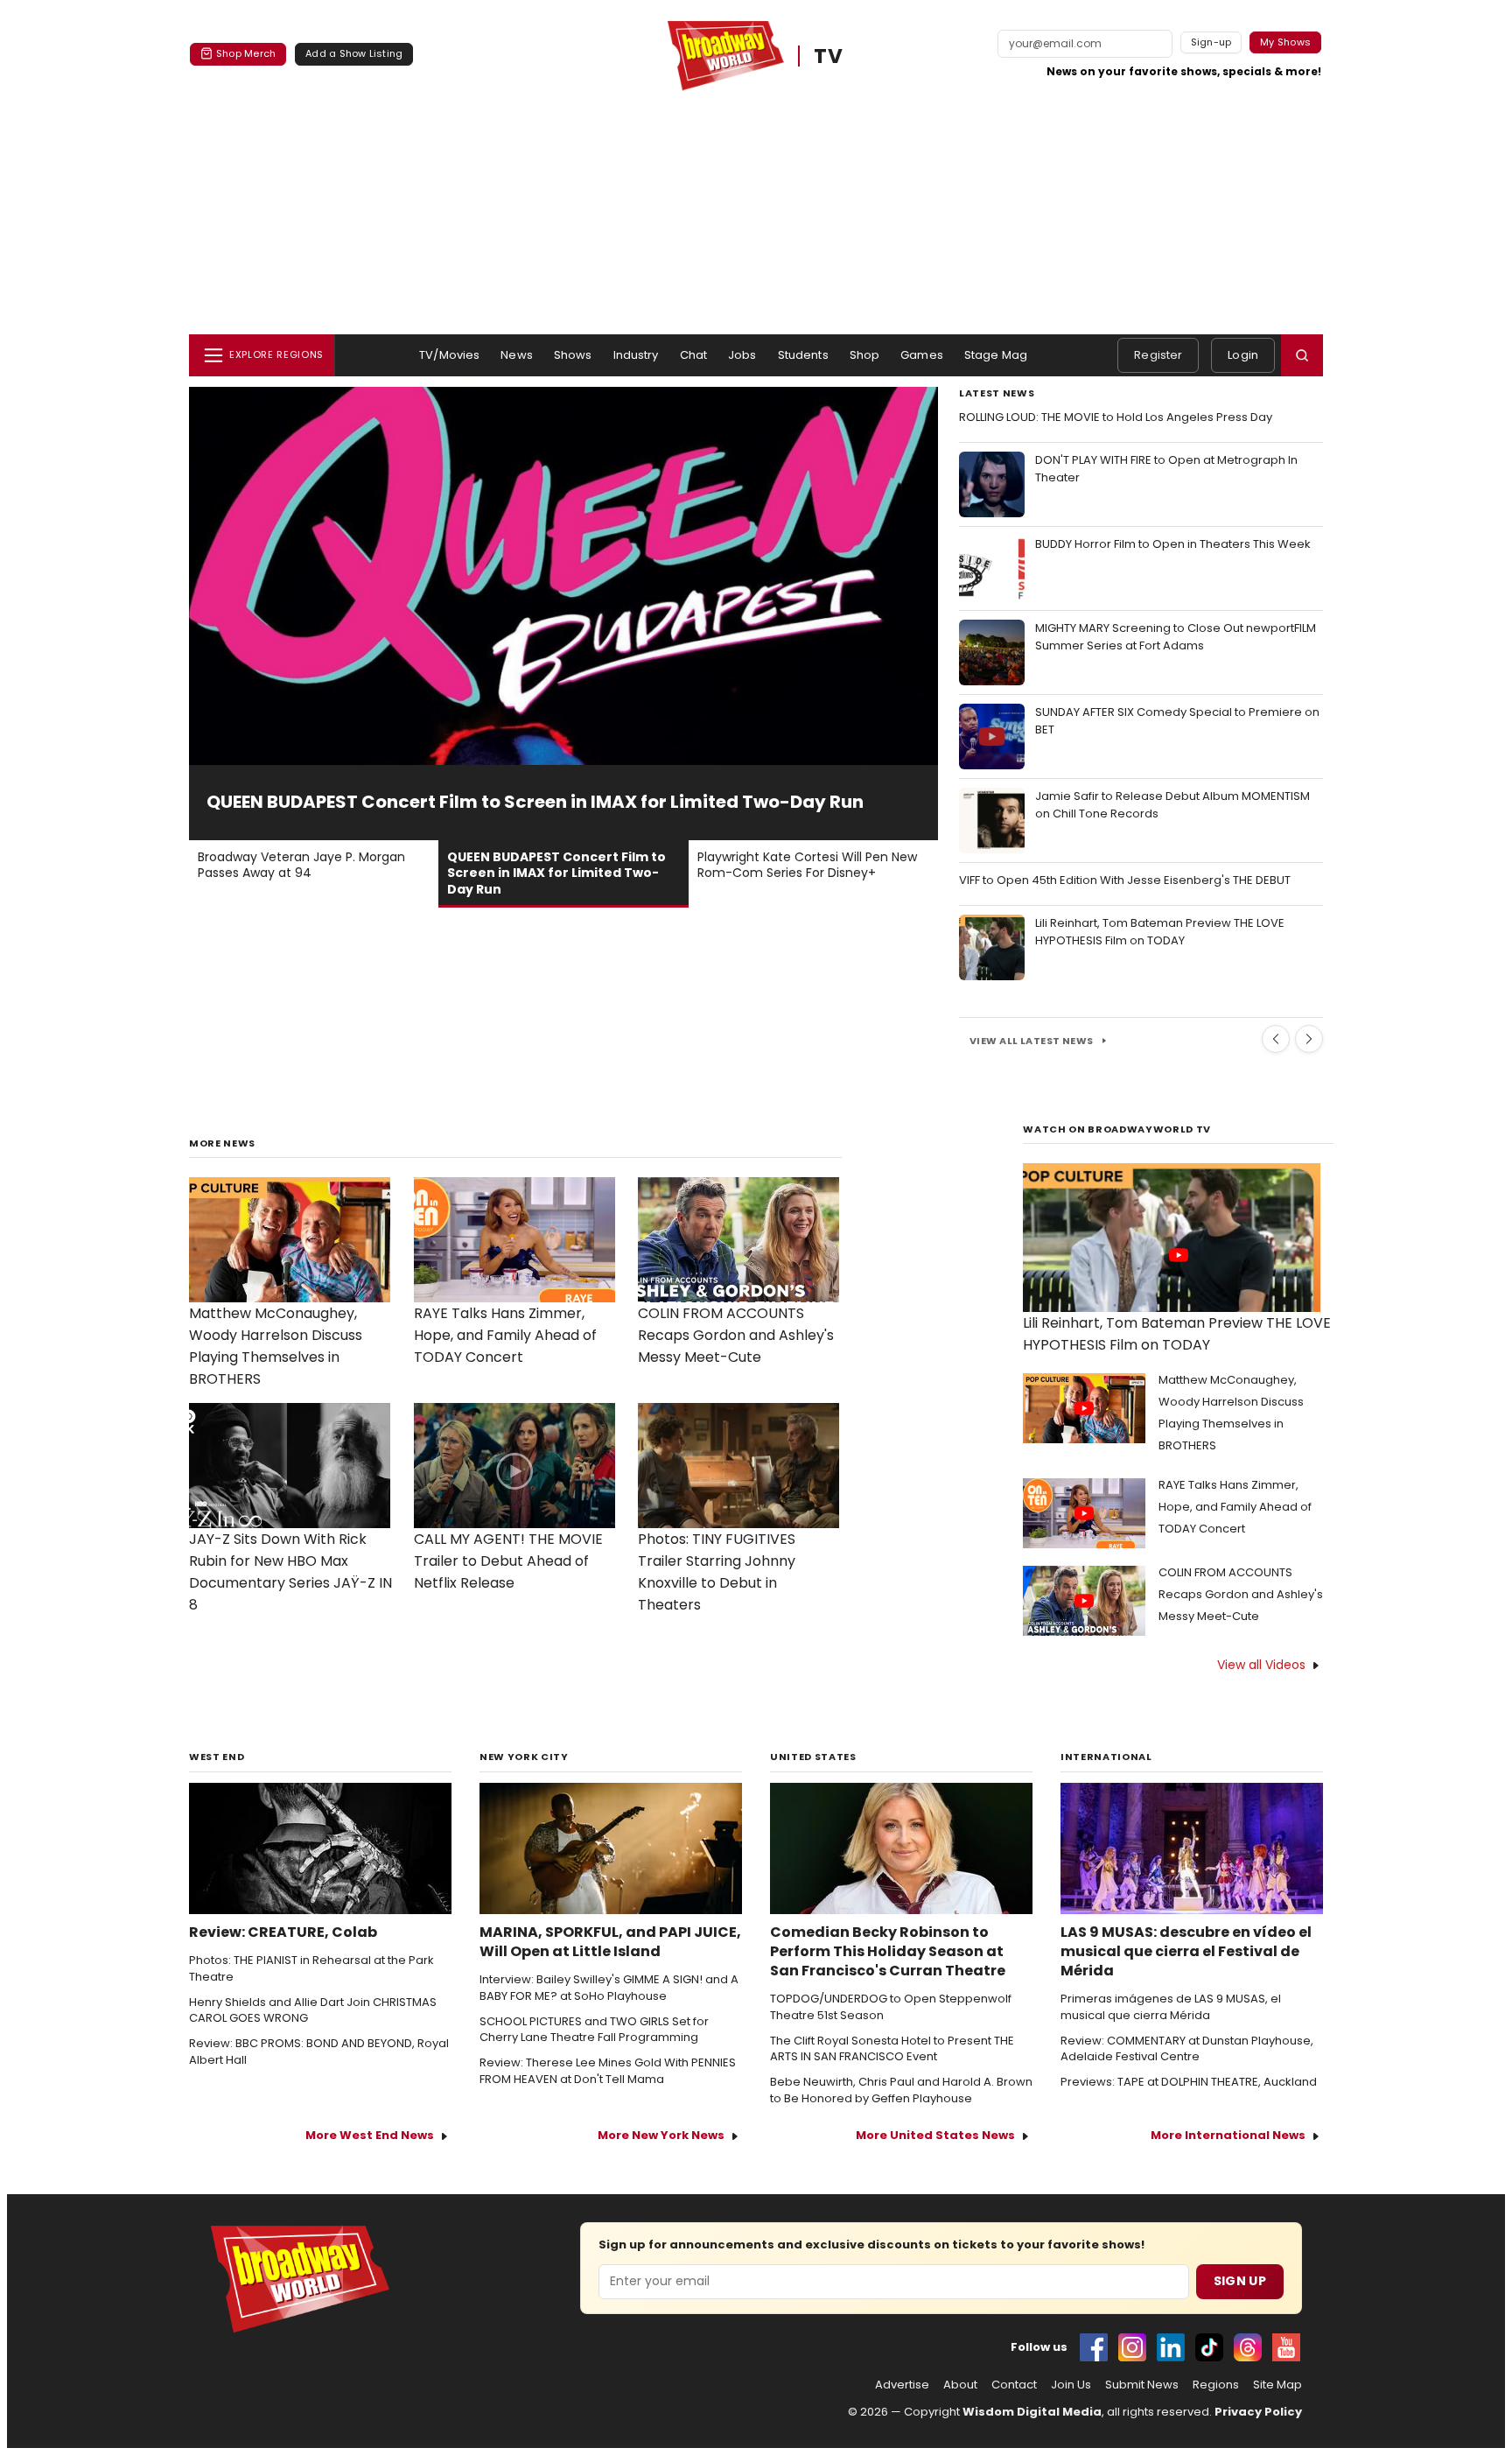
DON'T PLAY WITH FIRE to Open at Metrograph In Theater (1166, 469)
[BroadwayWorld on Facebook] (1094, 2347)
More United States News (935, 2135)
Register (1158, 355)
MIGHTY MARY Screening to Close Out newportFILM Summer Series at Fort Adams (1176, 637)
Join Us (1071, 2385)
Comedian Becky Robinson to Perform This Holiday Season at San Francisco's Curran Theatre (888, 1952)
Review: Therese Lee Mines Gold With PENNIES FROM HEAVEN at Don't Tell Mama (608, 2071)
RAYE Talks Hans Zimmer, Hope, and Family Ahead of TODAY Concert (505, 1335)
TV (829, 56)
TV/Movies (449, 355)
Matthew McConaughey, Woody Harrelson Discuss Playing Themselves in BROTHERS (276, 1346)
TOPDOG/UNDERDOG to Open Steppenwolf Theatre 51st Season (891, 2007)
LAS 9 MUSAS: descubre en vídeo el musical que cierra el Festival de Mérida (1186, 1952)
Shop (865, 355)
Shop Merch (246, 53)
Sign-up (1211, 42)
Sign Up (1240, 2281)
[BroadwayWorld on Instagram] (1132, 2347)
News (517, 355)
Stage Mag (996, 355)
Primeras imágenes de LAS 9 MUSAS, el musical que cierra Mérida (1171, 2007)
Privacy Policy (1258, 2412)
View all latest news (1032, 1041)
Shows (573, 355)
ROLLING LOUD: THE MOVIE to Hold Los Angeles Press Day (1116, 417)
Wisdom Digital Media (1032, 2412)
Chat (694, 355)
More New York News (661, 2135)
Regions (1216, 2385)
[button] (1302, 355)
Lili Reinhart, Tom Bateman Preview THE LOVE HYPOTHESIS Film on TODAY (1160, 932)
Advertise (902, 2385)
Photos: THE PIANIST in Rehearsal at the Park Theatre (311, 1969)
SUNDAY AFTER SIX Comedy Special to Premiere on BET (1177, 721)
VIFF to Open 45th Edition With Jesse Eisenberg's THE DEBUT (1125, 880)
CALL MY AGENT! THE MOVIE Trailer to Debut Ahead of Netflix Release (508, 1561)
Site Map (1277, 2385)
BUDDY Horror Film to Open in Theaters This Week (1173, 544)
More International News (1228, 2135)
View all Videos (1261, 1665)
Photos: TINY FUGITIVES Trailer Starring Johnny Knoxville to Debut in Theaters (717, 1572)
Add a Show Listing (354, 53)
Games (922, 355)
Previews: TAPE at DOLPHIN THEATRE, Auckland (1189, 2082)
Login (1243, 355)
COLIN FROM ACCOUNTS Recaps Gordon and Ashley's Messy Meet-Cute (736, 1335)
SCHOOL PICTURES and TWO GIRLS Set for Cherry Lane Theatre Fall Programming (594, 2030)
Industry (636, 355)
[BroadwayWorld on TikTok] (1209, 2347)
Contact (1014, 2385)
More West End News (370, 2135)
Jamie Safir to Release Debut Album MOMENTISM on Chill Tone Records (1172, 805)
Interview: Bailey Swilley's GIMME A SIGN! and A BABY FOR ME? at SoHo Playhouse (609, 1988)
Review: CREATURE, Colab (283, 1932)
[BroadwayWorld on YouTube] (1286, 2347)
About (960, 2385)
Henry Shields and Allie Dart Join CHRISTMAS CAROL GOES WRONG (313, 2011)
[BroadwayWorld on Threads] (1248, 2347)
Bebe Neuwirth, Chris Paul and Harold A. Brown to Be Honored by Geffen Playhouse (901, 2090)
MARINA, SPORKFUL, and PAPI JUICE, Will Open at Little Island (610, 1942)
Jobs (742, 355)
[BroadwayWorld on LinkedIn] (1171, 2347)
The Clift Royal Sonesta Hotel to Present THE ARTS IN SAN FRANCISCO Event (892, 2049)
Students (803, 355)
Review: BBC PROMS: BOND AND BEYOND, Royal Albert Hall (319, 2052)
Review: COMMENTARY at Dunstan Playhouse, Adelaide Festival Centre (1187, 2049)
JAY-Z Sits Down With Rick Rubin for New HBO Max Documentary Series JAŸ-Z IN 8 (290, 1572)
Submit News (1142, 2385)
